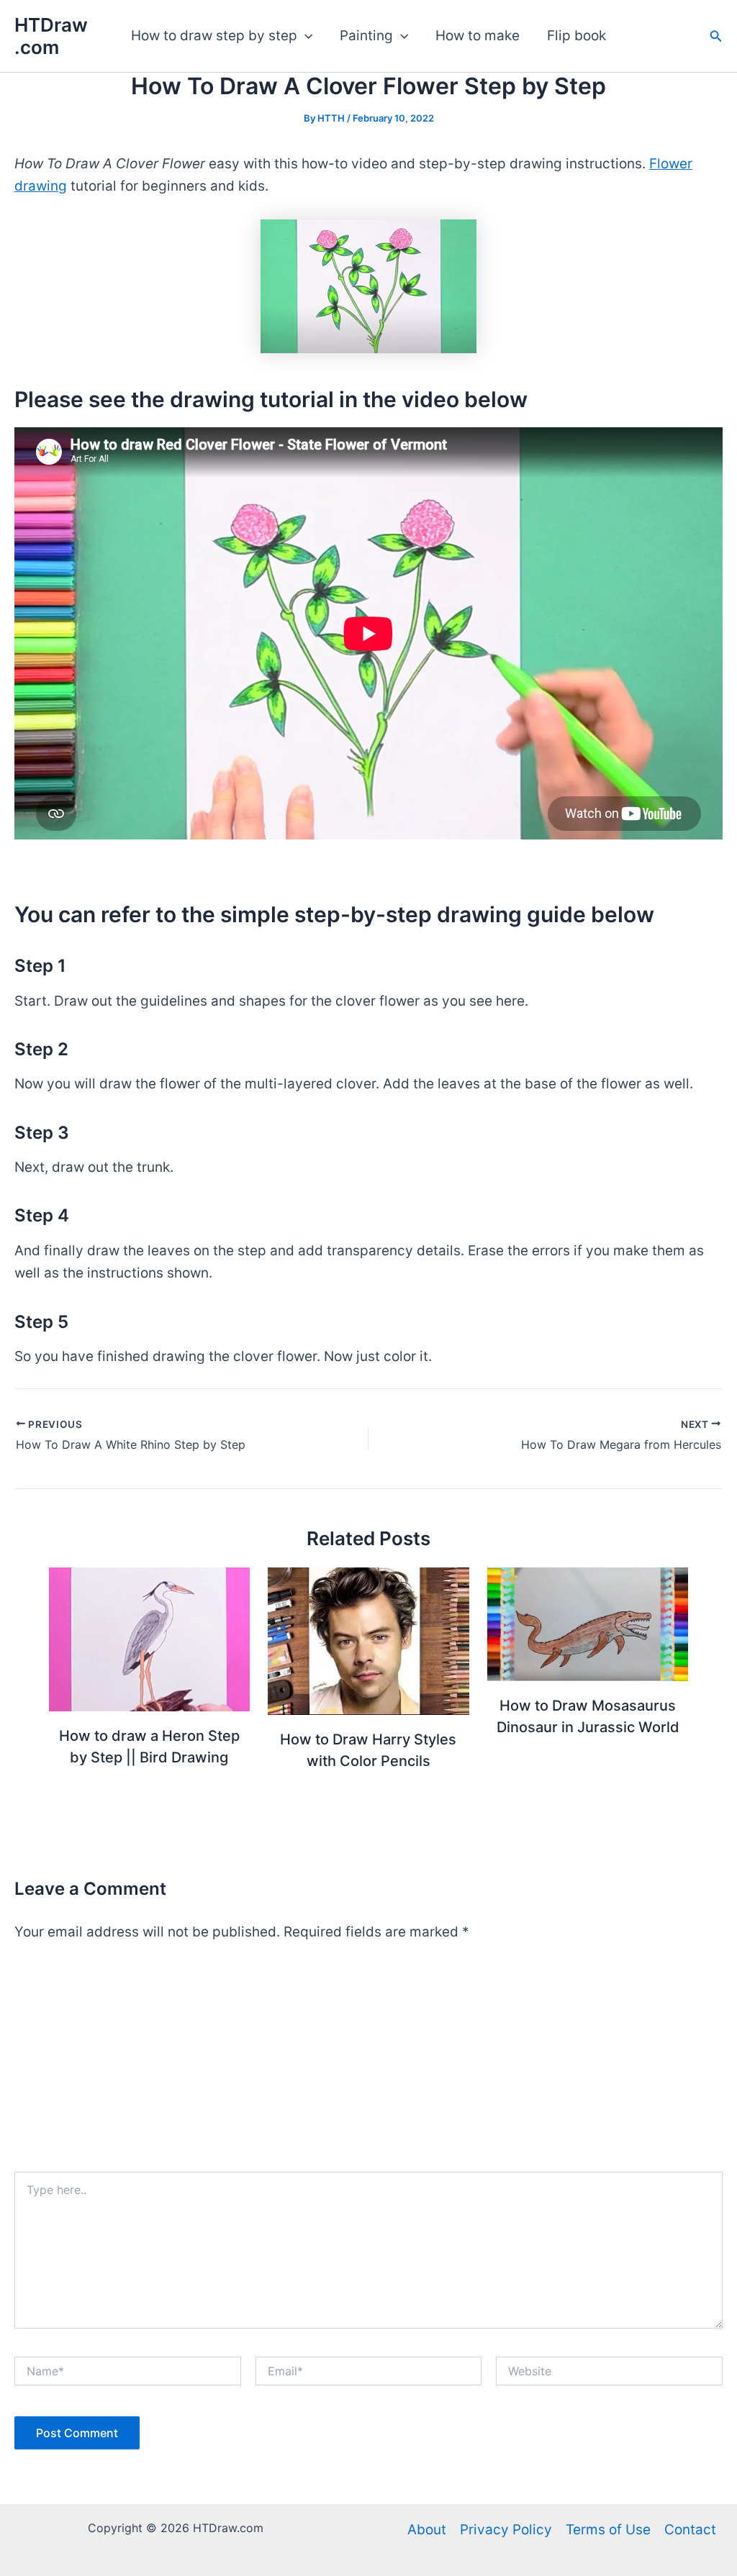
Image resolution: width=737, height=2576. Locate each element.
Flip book (577, 36)
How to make (478, 36)
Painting (366, 36)
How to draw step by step (214, 36)
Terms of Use (608, 2530)
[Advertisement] (368, 2064)
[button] (305, 36)
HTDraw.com (51, 36)
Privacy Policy (506, 2530)
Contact (690, 2530)
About (427, 2530)
